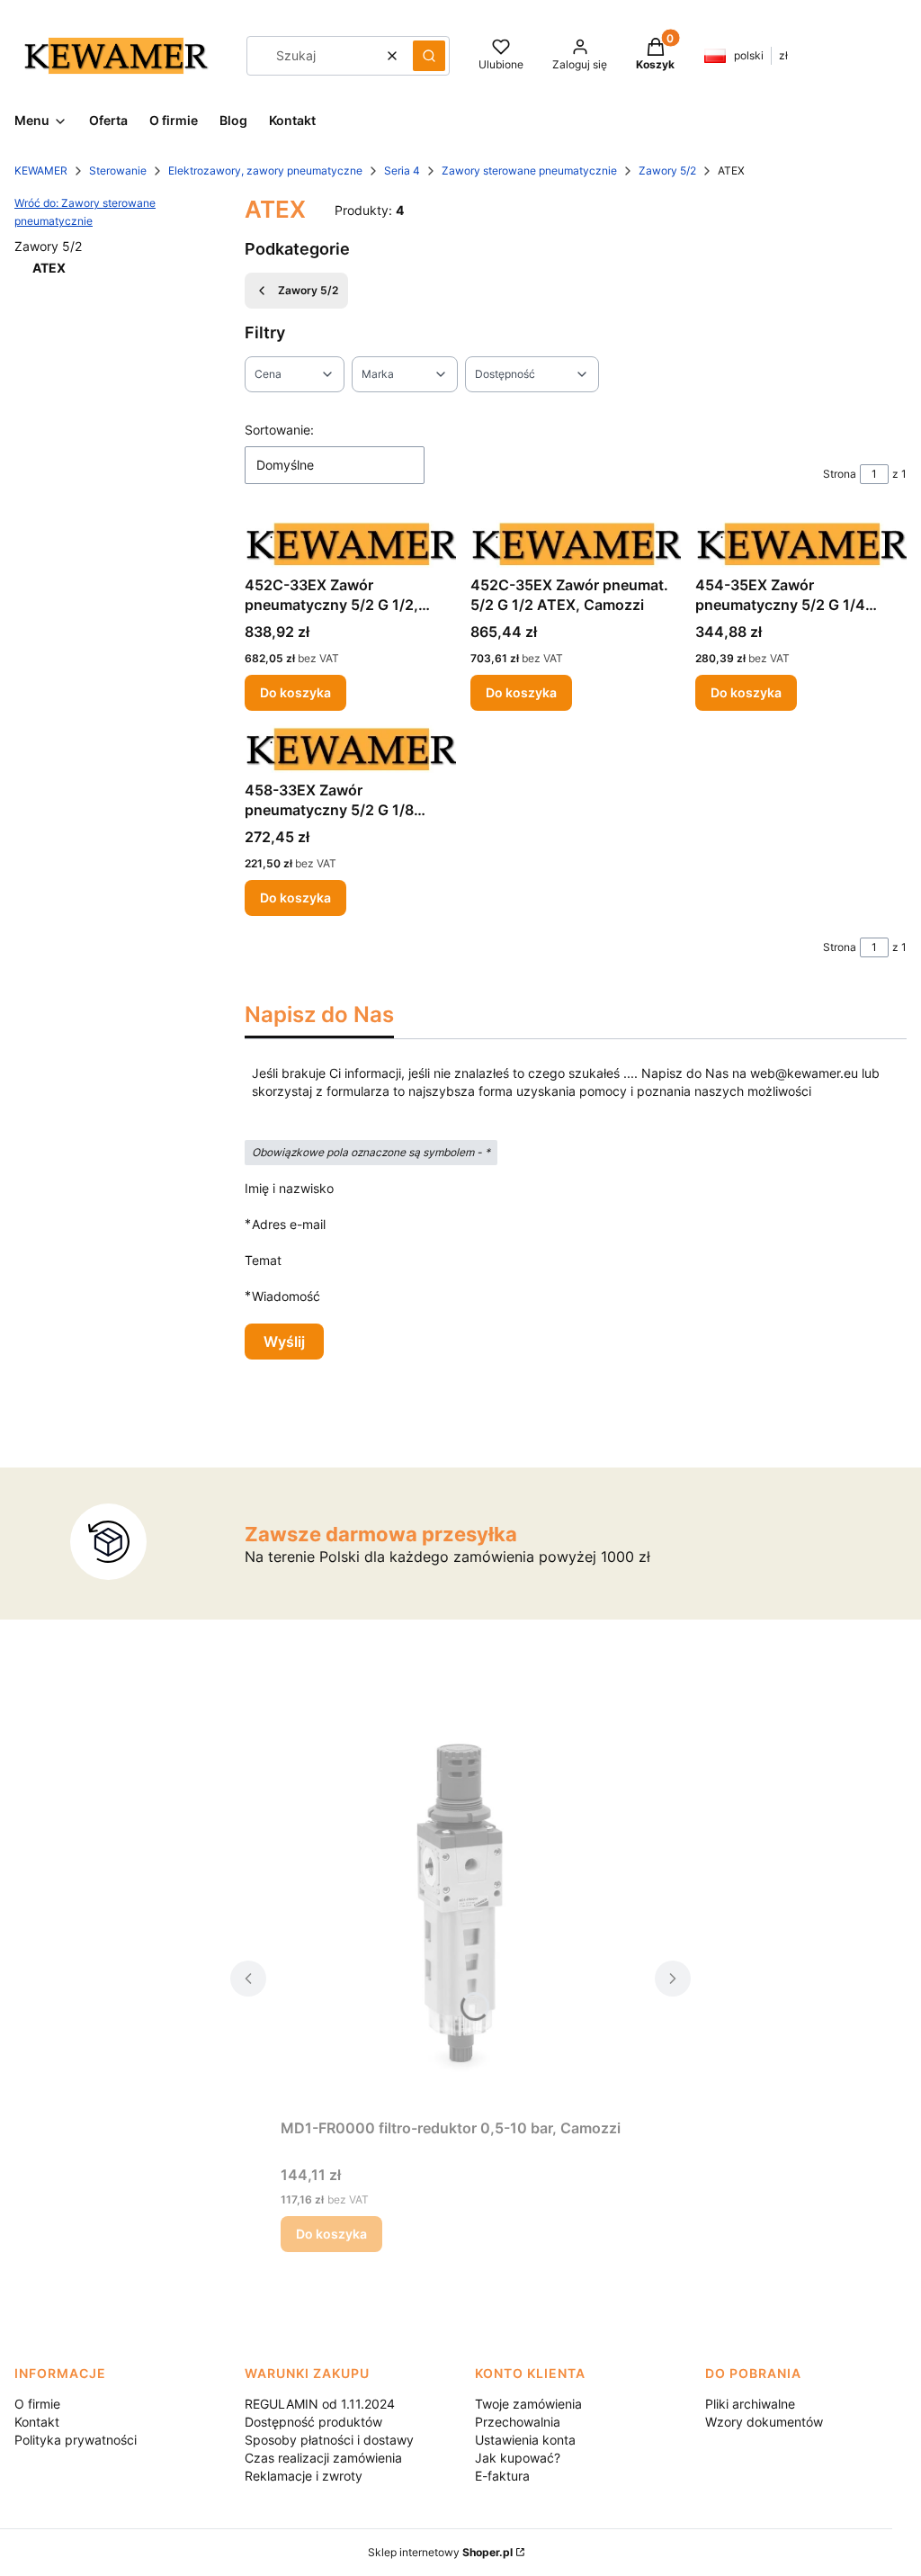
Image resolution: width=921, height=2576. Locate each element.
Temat (263, 1260)
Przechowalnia (518, 2422)
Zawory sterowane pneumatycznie (529, 171)
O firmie (37, 2404)
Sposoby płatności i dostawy (329, 2440)
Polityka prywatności (76, 2440)
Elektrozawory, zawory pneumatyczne (265, 171)
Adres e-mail (289, 1224)
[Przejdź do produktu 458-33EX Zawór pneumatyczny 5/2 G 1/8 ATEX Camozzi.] (350, 749)
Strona (840, 474)
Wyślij (284, 1342)
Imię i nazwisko (289, 1188)
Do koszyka (295, 692)
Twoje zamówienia (528, 2404)
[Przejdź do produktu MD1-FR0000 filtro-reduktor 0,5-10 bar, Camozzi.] (460, 1908)
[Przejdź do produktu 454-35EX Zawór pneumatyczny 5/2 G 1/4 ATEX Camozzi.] (801, 544)
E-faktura (502, 2476)
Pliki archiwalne (750, 2404)
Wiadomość (286, 1296)
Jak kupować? (518, 2458)
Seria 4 (402, 171)
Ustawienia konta (525, 2440)
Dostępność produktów (313, 2422)
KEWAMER (41, 171)
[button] (429, 56)
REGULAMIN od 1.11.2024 (320, 2404)
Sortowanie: (279, 430)
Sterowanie (118, 171)
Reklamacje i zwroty (304, 2476)
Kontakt (37, 2422)
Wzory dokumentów (764, 2422)
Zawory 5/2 (667, 171)
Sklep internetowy (440, 2552)
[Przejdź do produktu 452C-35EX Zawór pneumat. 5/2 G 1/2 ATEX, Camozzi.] (576, 544)
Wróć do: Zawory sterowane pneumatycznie (85, 212)
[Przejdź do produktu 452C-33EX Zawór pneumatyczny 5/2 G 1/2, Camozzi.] (350, 544)
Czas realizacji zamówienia (323, 2458)
